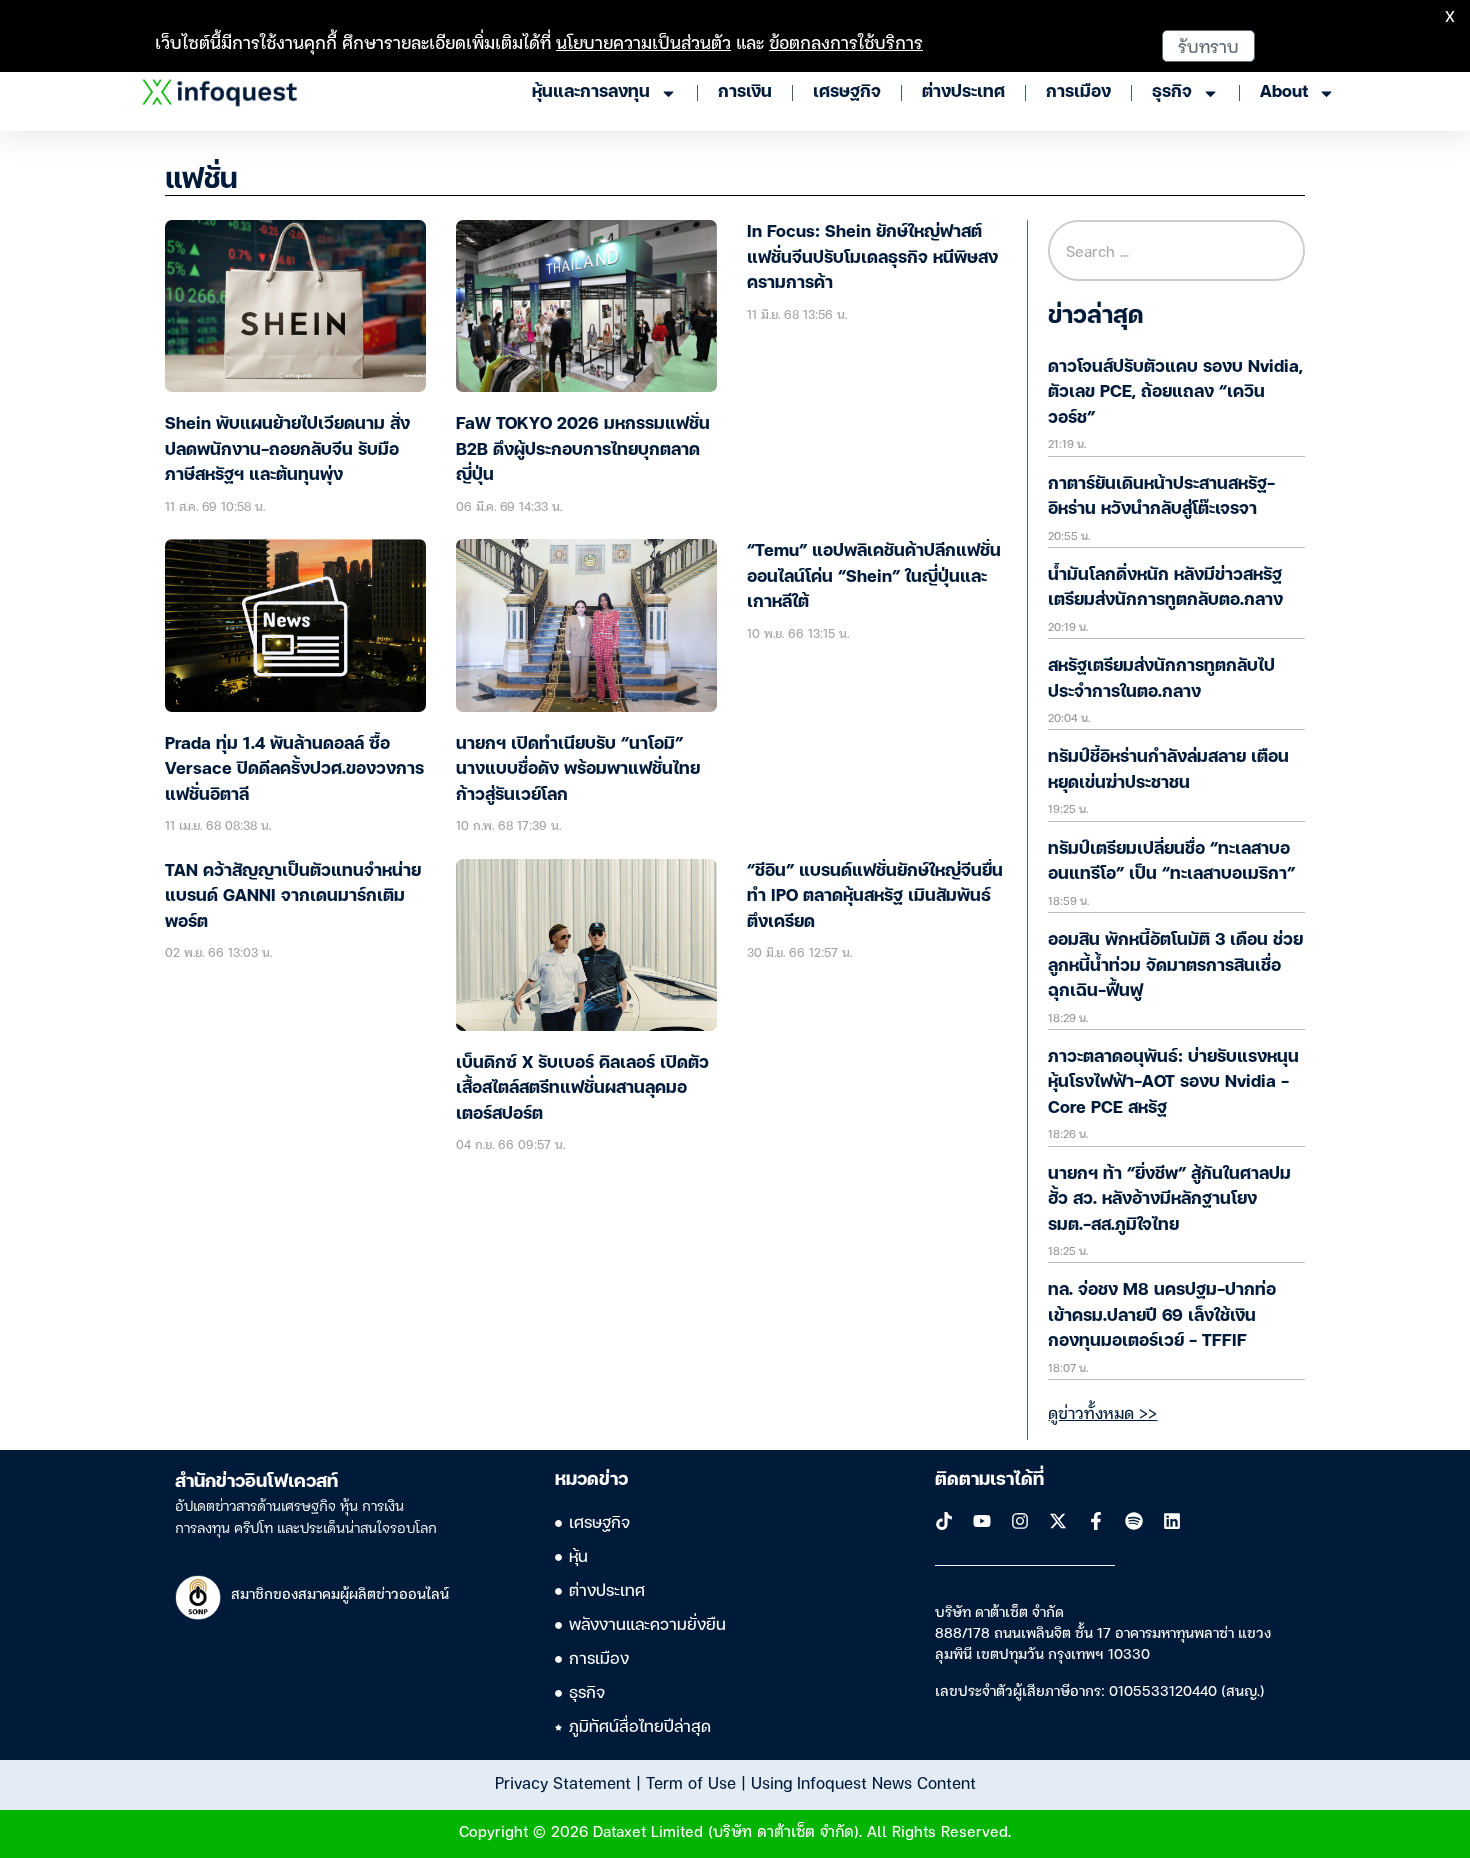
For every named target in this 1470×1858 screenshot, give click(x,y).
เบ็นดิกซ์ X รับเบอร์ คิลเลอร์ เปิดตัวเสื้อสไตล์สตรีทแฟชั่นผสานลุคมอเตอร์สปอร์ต (582, 1089)
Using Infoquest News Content (863, 1782)
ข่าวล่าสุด (1095, 317)
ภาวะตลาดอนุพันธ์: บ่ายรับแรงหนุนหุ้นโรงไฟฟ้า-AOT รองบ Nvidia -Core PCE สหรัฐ (1173, 1083)
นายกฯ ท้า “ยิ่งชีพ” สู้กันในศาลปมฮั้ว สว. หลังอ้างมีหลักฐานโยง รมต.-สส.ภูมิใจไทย (1169, 1200)
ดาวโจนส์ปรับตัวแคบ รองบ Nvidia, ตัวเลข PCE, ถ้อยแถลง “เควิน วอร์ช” (1175, 393)
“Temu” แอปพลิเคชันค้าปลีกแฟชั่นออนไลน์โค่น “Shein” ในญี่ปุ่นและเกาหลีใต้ (874, 577)
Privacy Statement (563, 1782)
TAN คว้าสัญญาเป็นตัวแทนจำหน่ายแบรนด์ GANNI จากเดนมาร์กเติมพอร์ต (293, 897)
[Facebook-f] (1096, 1521)
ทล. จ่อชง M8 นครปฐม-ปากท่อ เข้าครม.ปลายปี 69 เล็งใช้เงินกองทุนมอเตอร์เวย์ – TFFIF (1162, 1316)
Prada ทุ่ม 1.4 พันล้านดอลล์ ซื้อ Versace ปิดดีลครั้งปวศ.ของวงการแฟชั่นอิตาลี (294, 770)
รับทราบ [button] (1208, 45)
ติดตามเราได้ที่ (989, 1480)
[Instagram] (1020, 1521)
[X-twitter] (1058, 1521)
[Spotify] (1134, 1521)
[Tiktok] (944, 1521)
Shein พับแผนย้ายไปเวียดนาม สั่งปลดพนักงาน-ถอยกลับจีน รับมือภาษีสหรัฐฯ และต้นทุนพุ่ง (287, 450)
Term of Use (691, 1782)
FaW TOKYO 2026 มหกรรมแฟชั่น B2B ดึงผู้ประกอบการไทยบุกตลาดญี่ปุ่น (583, 450)
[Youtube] (982, 1521)
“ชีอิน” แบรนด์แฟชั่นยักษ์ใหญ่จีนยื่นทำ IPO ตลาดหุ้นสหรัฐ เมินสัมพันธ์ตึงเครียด (875, 897)
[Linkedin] (1172, 1521)
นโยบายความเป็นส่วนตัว (643, 41)
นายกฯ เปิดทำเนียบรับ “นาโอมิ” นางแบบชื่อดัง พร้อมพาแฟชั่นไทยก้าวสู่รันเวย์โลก (578, 770)
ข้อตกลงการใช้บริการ (846, 41)
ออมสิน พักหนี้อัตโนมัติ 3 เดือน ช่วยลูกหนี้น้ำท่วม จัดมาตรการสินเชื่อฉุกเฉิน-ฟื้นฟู (1175, 966)
